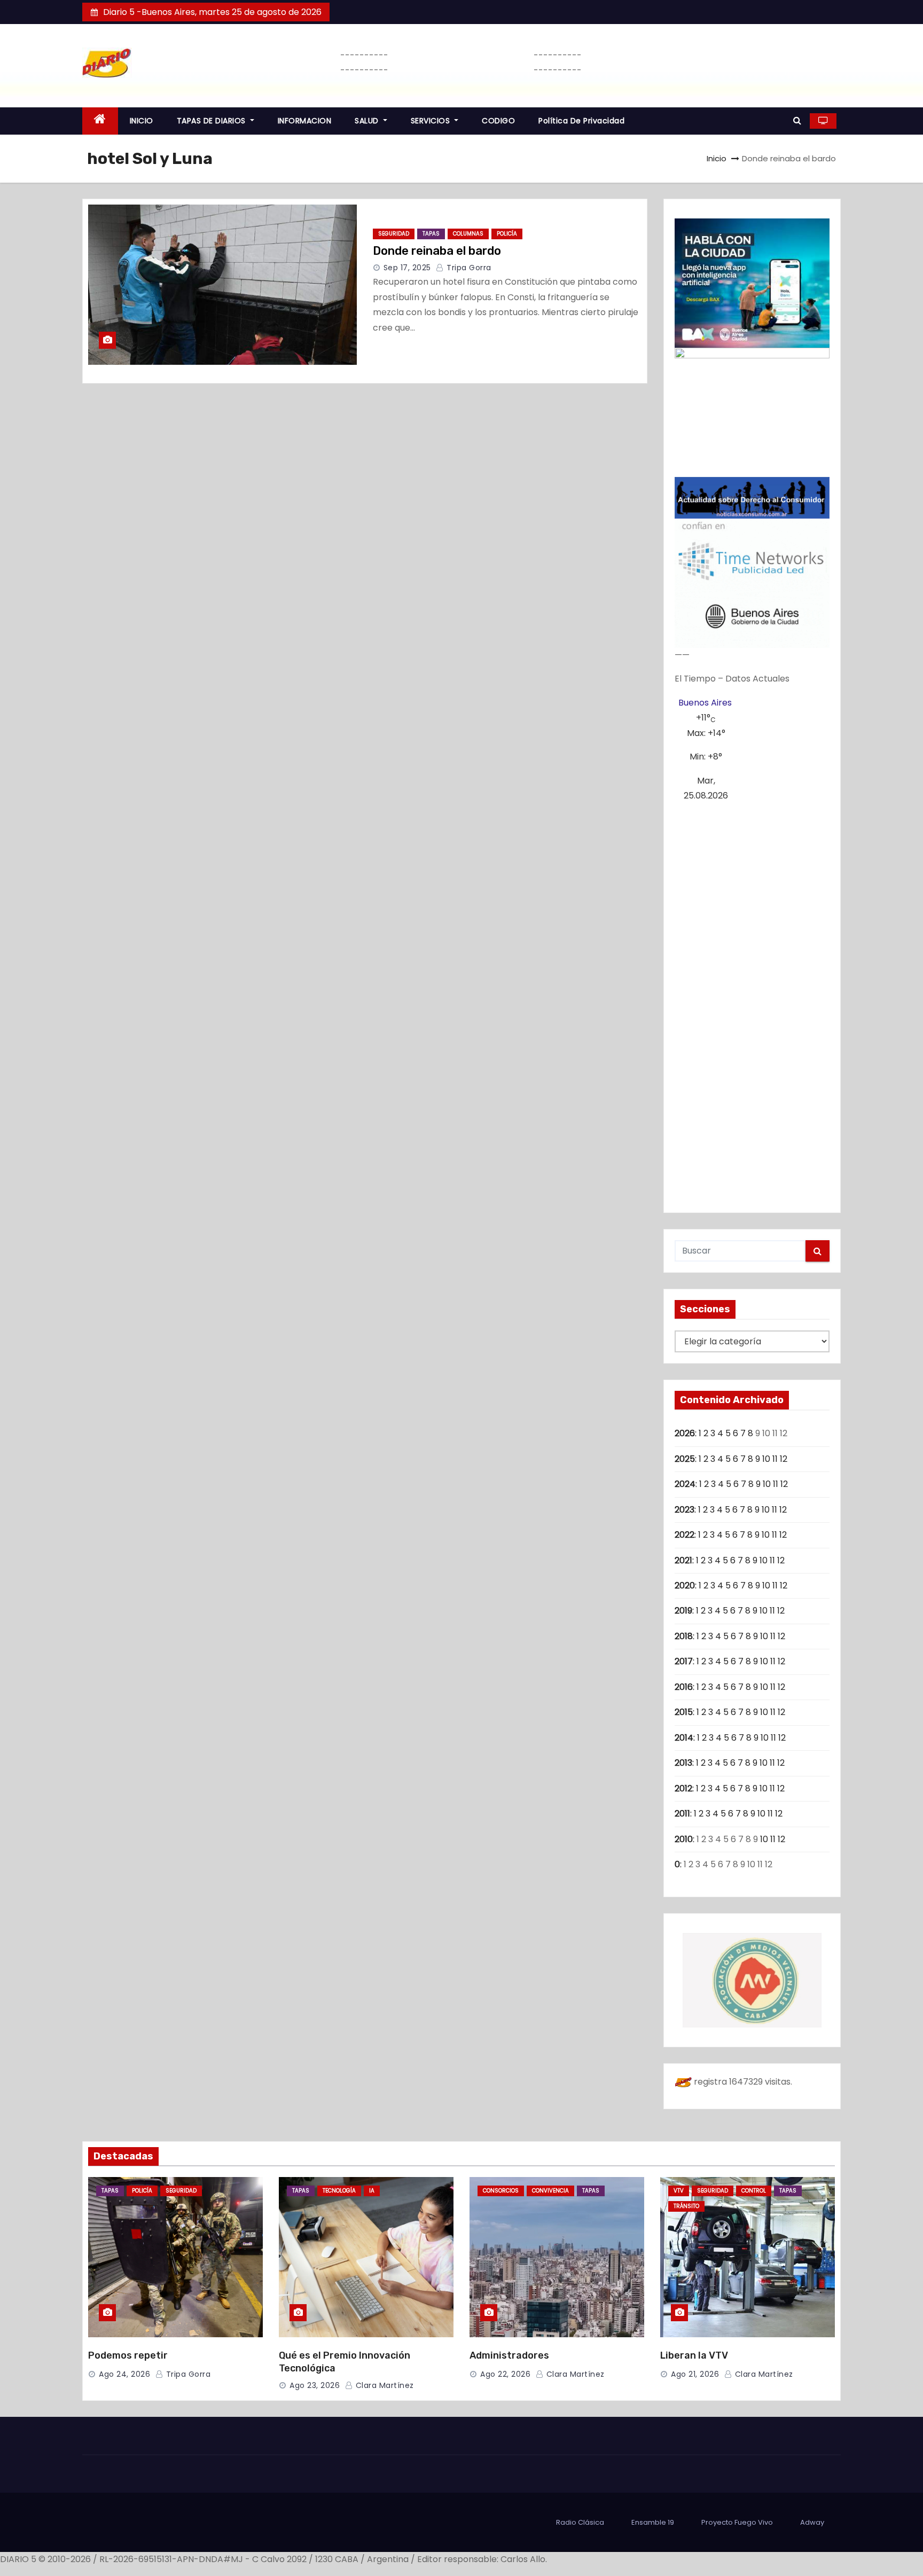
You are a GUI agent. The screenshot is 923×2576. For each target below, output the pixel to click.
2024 (685, 1484)
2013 (683, 1763)
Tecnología (339, 2191)
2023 (685, 1510)
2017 (684, 1661)
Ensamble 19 (653, 2522)
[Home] (100, 121)
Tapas (431, 234)
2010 (684, 1839)
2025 (685, 1459)
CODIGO (498, 121)
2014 (684, 1738)
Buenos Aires (705, 703)
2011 (682, 1814)
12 (784, 1459)
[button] (797, 120)
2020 (685, 1585)
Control (754, 2191)
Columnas (468, 234)
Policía (507, 234)
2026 (685, 1433)
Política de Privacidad (581, 121)
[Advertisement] (752, 1003)
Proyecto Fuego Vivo (737, 2522)
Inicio (717, 158)
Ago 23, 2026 (315, 2385)
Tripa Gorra (468, 268)
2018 (684, 1636)
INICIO (142, 121)
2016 (684, 1687)
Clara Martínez (384, 2385)
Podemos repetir (128, 2355)
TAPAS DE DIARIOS (213, 121)
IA (372, 2191)
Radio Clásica (580, 2522)
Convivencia (550, 2191)
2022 (685, 1535)
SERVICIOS (432, 121)
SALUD (368, 121)
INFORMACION (305, 121)
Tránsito (686, 2206)
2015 (684, 1712)
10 (766, 1459)
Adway (812, 2522)
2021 (683, 1560)
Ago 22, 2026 (505, 2374)
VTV (679, 2191)
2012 (683, 1788)
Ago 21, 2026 (695, 2374)
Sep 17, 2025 (407, 268)
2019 (683, 1611)
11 (775, 1459)
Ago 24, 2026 (124, 2374)
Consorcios (501, 2191)
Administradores (509, 2355)
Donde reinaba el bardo (437, 251)
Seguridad (394, 234)
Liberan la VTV (694, 2355)
